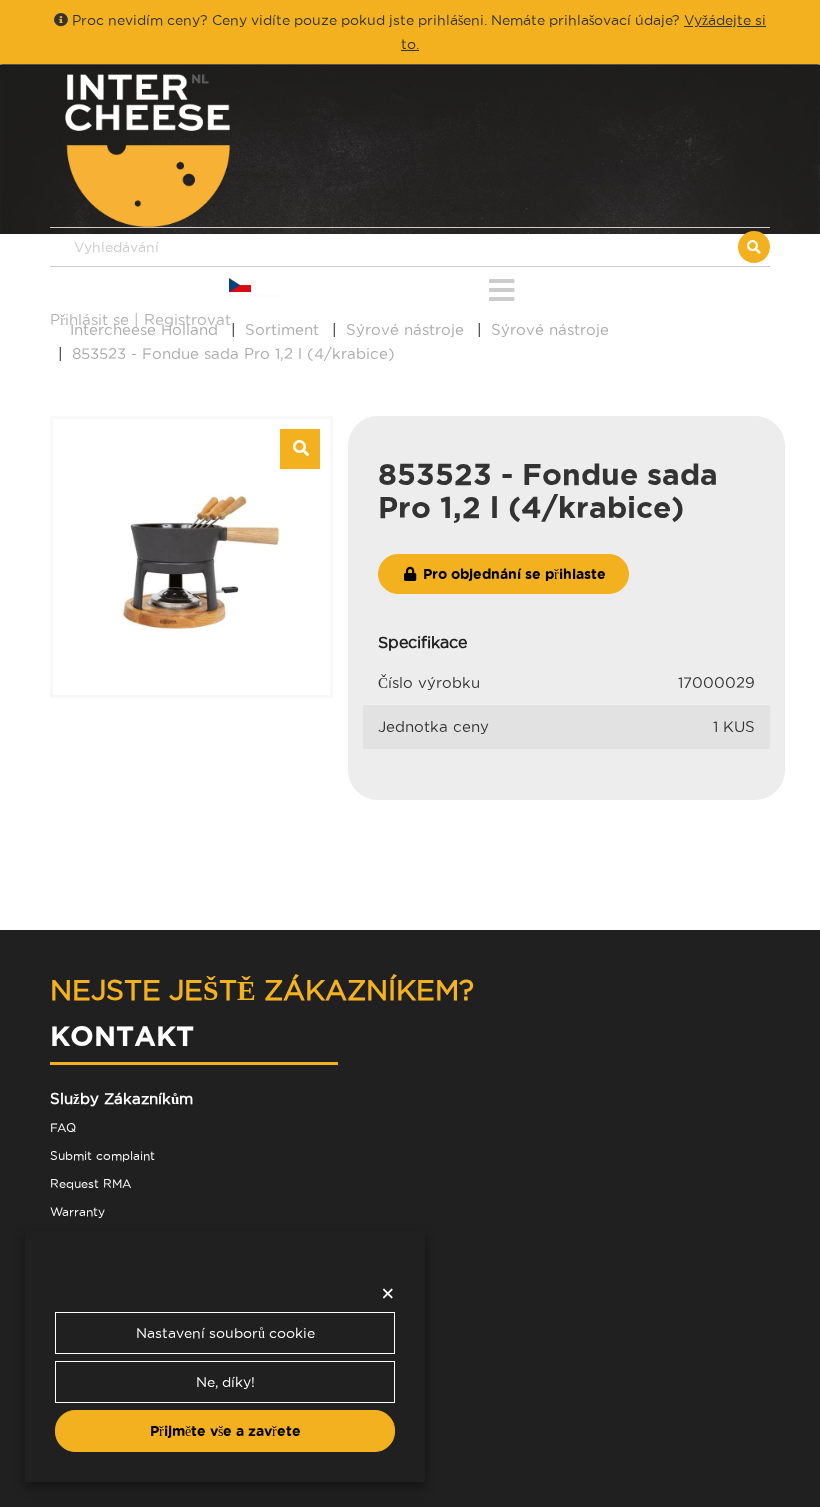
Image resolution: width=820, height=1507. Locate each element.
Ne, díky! (225, 1382)
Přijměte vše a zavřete (225, 1431)
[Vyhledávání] (754, 247)
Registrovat (187, 319)
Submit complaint (102, 1155)
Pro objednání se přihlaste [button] (512, 574)
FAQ (63, 1127)
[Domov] (230, 150)
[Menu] (501, 286)
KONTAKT (122, 1035)
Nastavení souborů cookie (225, 1333)
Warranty (77, 1211)
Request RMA (90, 1183)
